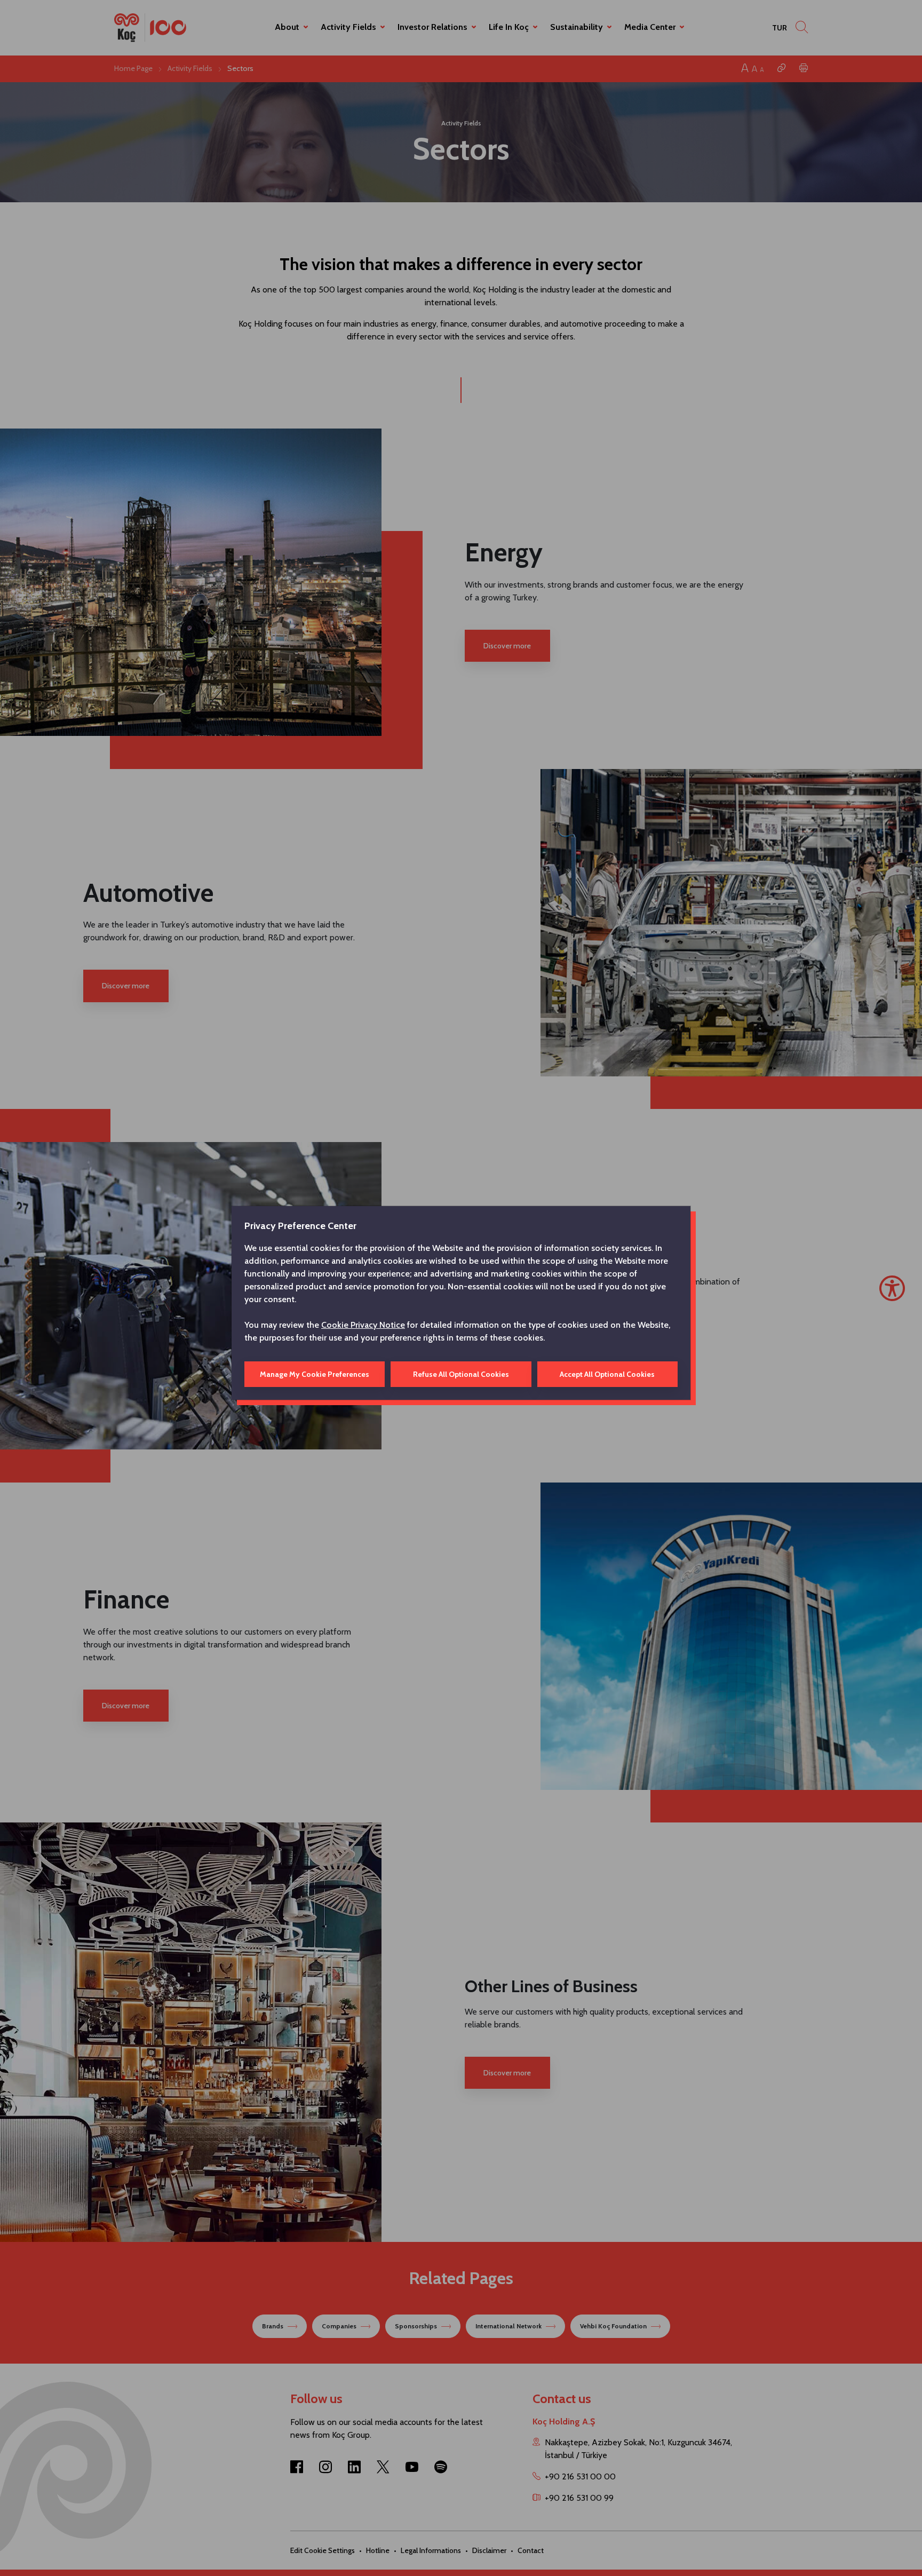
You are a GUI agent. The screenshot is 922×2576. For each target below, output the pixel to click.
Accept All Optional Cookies (607, 1374)
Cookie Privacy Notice (363, 1325)
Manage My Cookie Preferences (315, 1374)
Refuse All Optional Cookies (461, 1374)
